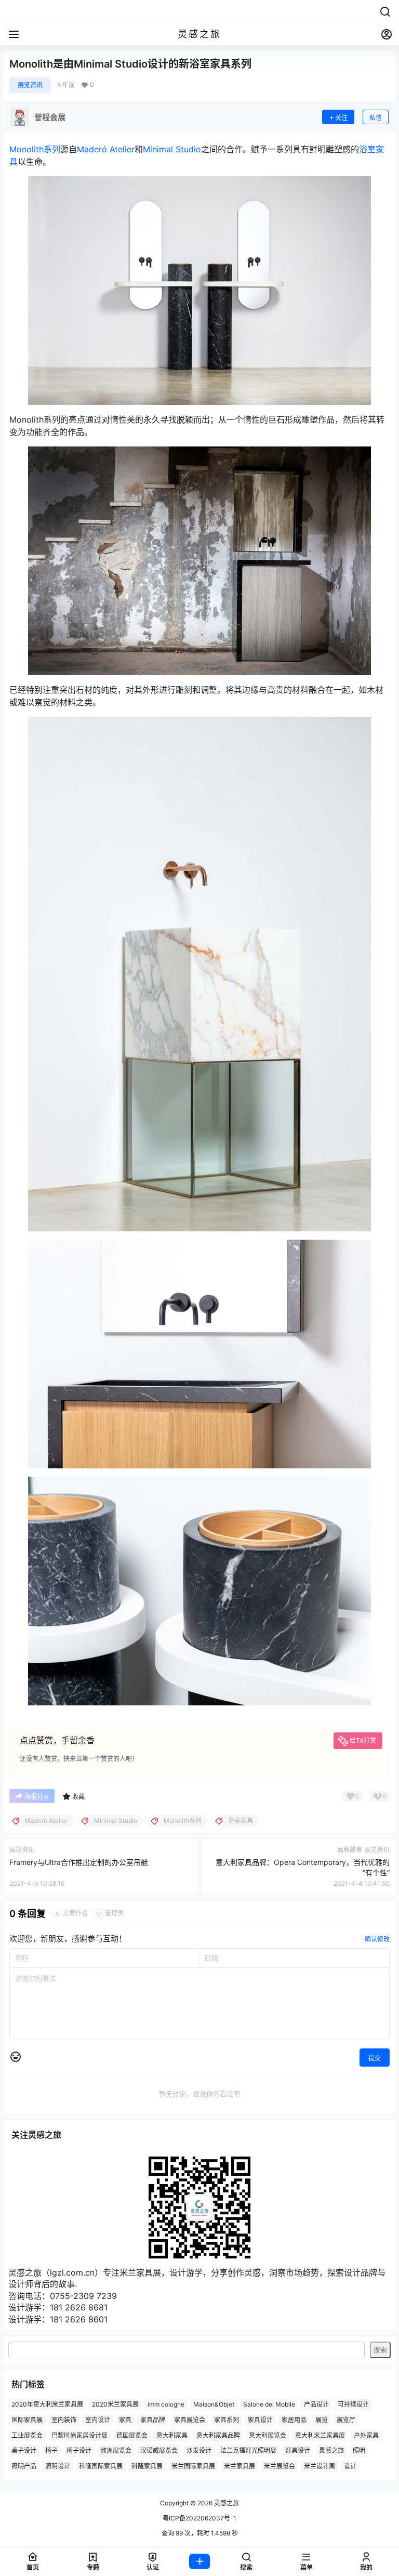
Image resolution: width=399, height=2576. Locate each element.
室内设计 (98, 2420)
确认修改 (377, 1939)
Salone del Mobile (269, 2404)
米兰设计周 (320, 2466)
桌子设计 (24, 2451)
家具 (125, 2420)
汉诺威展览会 (159, 2451)
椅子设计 (79, 2451)
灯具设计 (298, 2451)
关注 (341, 118)
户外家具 (366, 2435)
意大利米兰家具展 (320, 2435)
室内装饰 (64, 2420)
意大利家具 (172, 2435)
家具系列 (227, 2420)
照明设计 (58, 2466)
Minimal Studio (172, 149)
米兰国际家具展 (193, 2466)
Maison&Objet (214, 2404)
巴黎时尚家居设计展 (79, 2435)
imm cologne (166, 2404)
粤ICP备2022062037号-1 (199, 2518)
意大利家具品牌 (218, 2435)
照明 (359, 2451)
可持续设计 (353, 2404)
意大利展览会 (268, 2435)
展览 (322, 2420)
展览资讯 (30, 85)
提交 (375, 2058)
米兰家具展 (240, 2466)
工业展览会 (27, 2435)
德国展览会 (132, 2435)
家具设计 (260, 2420)
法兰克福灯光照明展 (248, 2451)
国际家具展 (27, 2420)
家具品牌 (153, 2420)
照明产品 (24, 2466)
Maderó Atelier (106, 149)
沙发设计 (199, 2451)
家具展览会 (190, 2420)
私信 (376, 118)
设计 (350, 2466)
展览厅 (346, 2420)
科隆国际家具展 (101, 2466)
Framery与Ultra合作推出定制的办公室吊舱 (79, 1862)
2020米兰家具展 (115, 2404)
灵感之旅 (331, 2451)
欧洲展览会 (116, 2451)
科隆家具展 (147, 2466)
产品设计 (316, 2404)
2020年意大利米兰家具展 (47, 2404)
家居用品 (294, 2420)
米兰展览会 (280, 2466)
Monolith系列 (35, 149)
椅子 (51, 2451)
